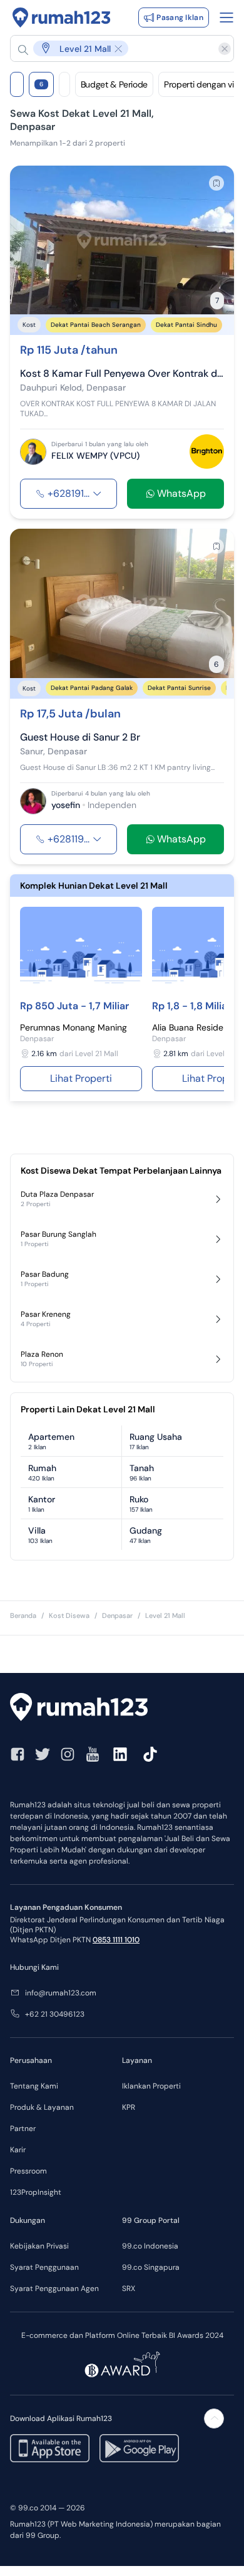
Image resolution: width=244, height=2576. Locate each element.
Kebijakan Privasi (39, 2246)
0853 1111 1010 (116, 1940)
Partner (23, 2129)
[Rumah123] (62, 17)
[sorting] (64, 84)
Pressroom (28, 2171)
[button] (116, 48)
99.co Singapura (151, 2267)
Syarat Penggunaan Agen (54, 2289)
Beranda (23, 1615)
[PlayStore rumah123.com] (139, 2448)
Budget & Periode (114, 84)
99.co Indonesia (150, 2246)
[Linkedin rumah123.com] (120, 1754)
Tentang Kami (34, 2086)
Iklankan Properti (151, 2086)
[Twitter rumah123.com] (43, 1754)
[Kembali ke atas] (214, 2419)
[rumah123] (122, 1709)
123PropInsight (36, 2192)
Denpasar (117, 1615)
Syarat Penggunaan (44, 2267)
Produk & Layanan (42, 2107)
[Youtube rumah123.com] (93, 1754)
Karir (18, 2150)
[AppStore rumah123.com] (50, 2448)
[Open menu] (226, 17)
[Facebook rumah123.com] (18, 1754)
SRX (129, 2289)
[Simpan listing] (216, 183)
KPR (129, 2107)
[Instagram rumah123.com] (68, 1754)
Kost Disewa (69, 1615)
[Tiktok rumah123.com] (150, 1754)
